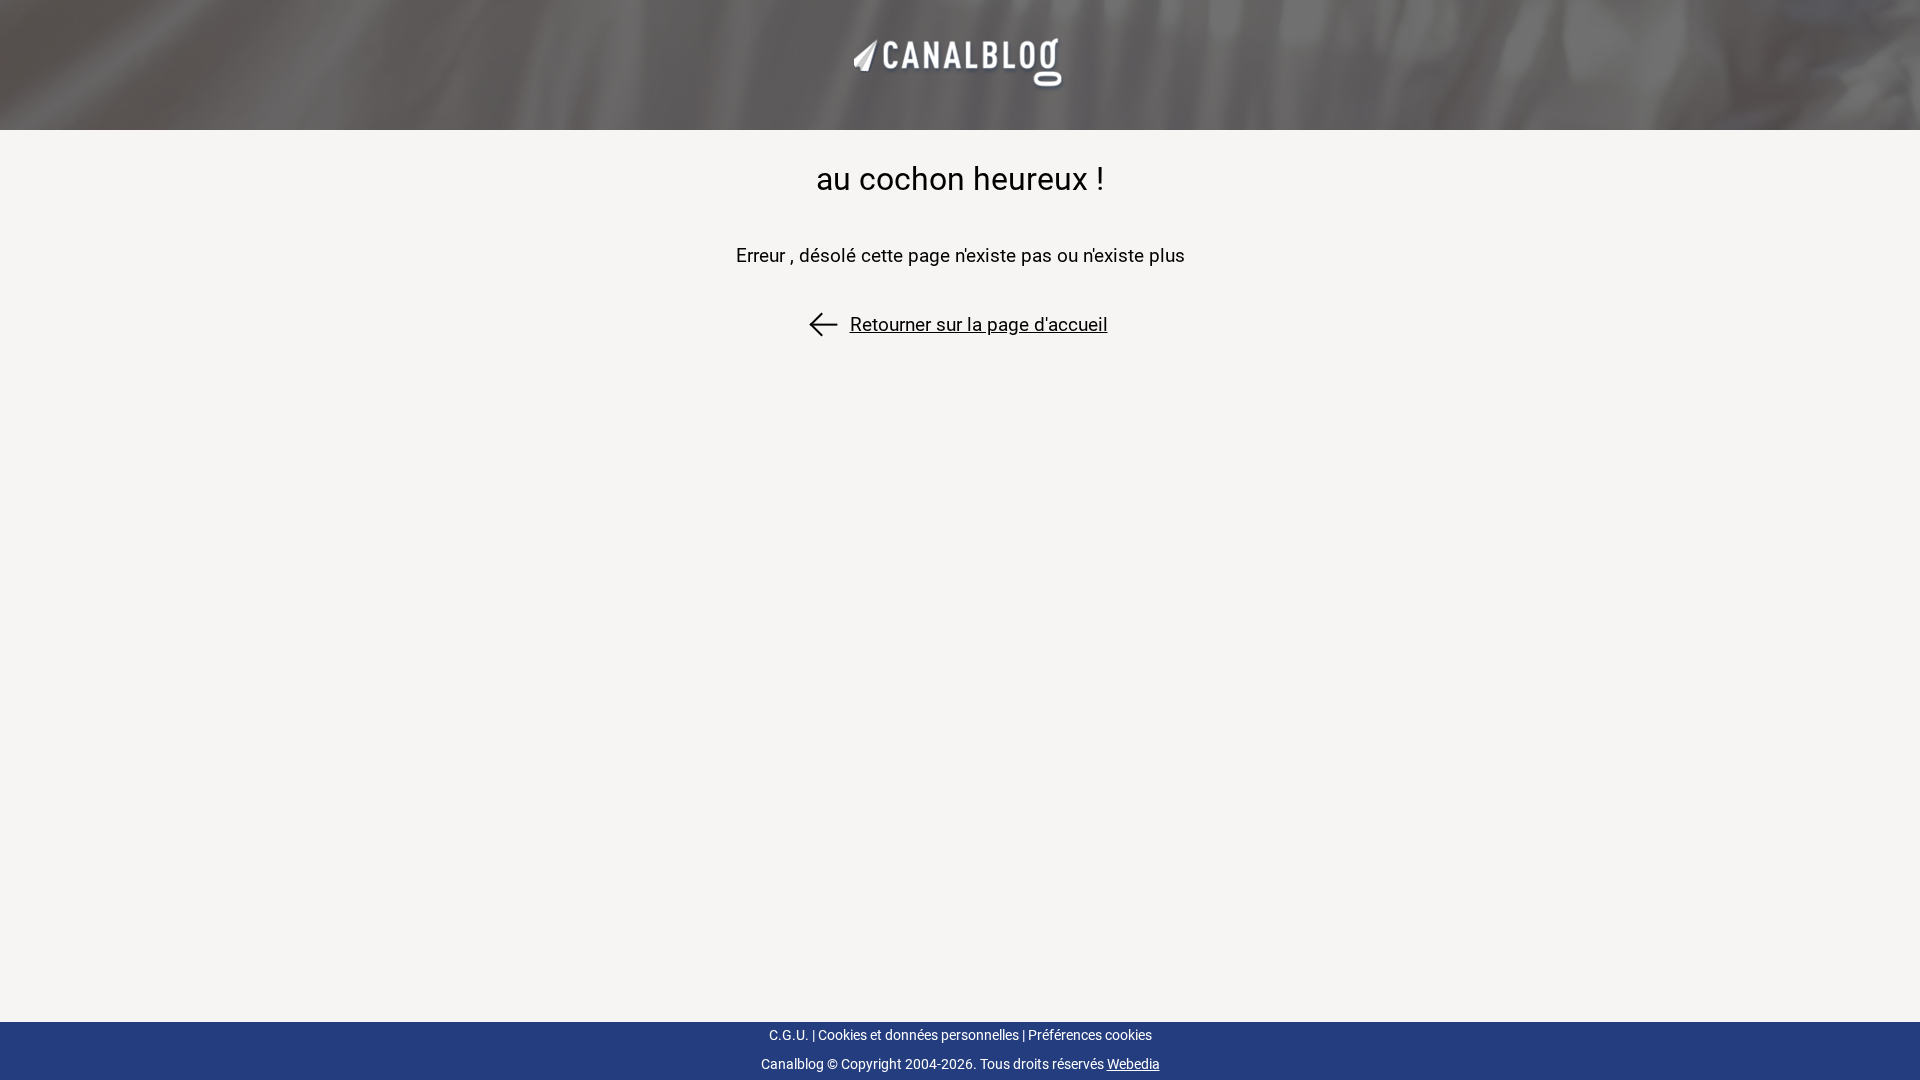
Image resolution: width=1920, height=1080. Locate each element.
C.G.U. (789, 1035)
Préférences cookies (1090, 1035)
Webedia (1133, 1064)
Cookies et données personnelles (918, 1035)
